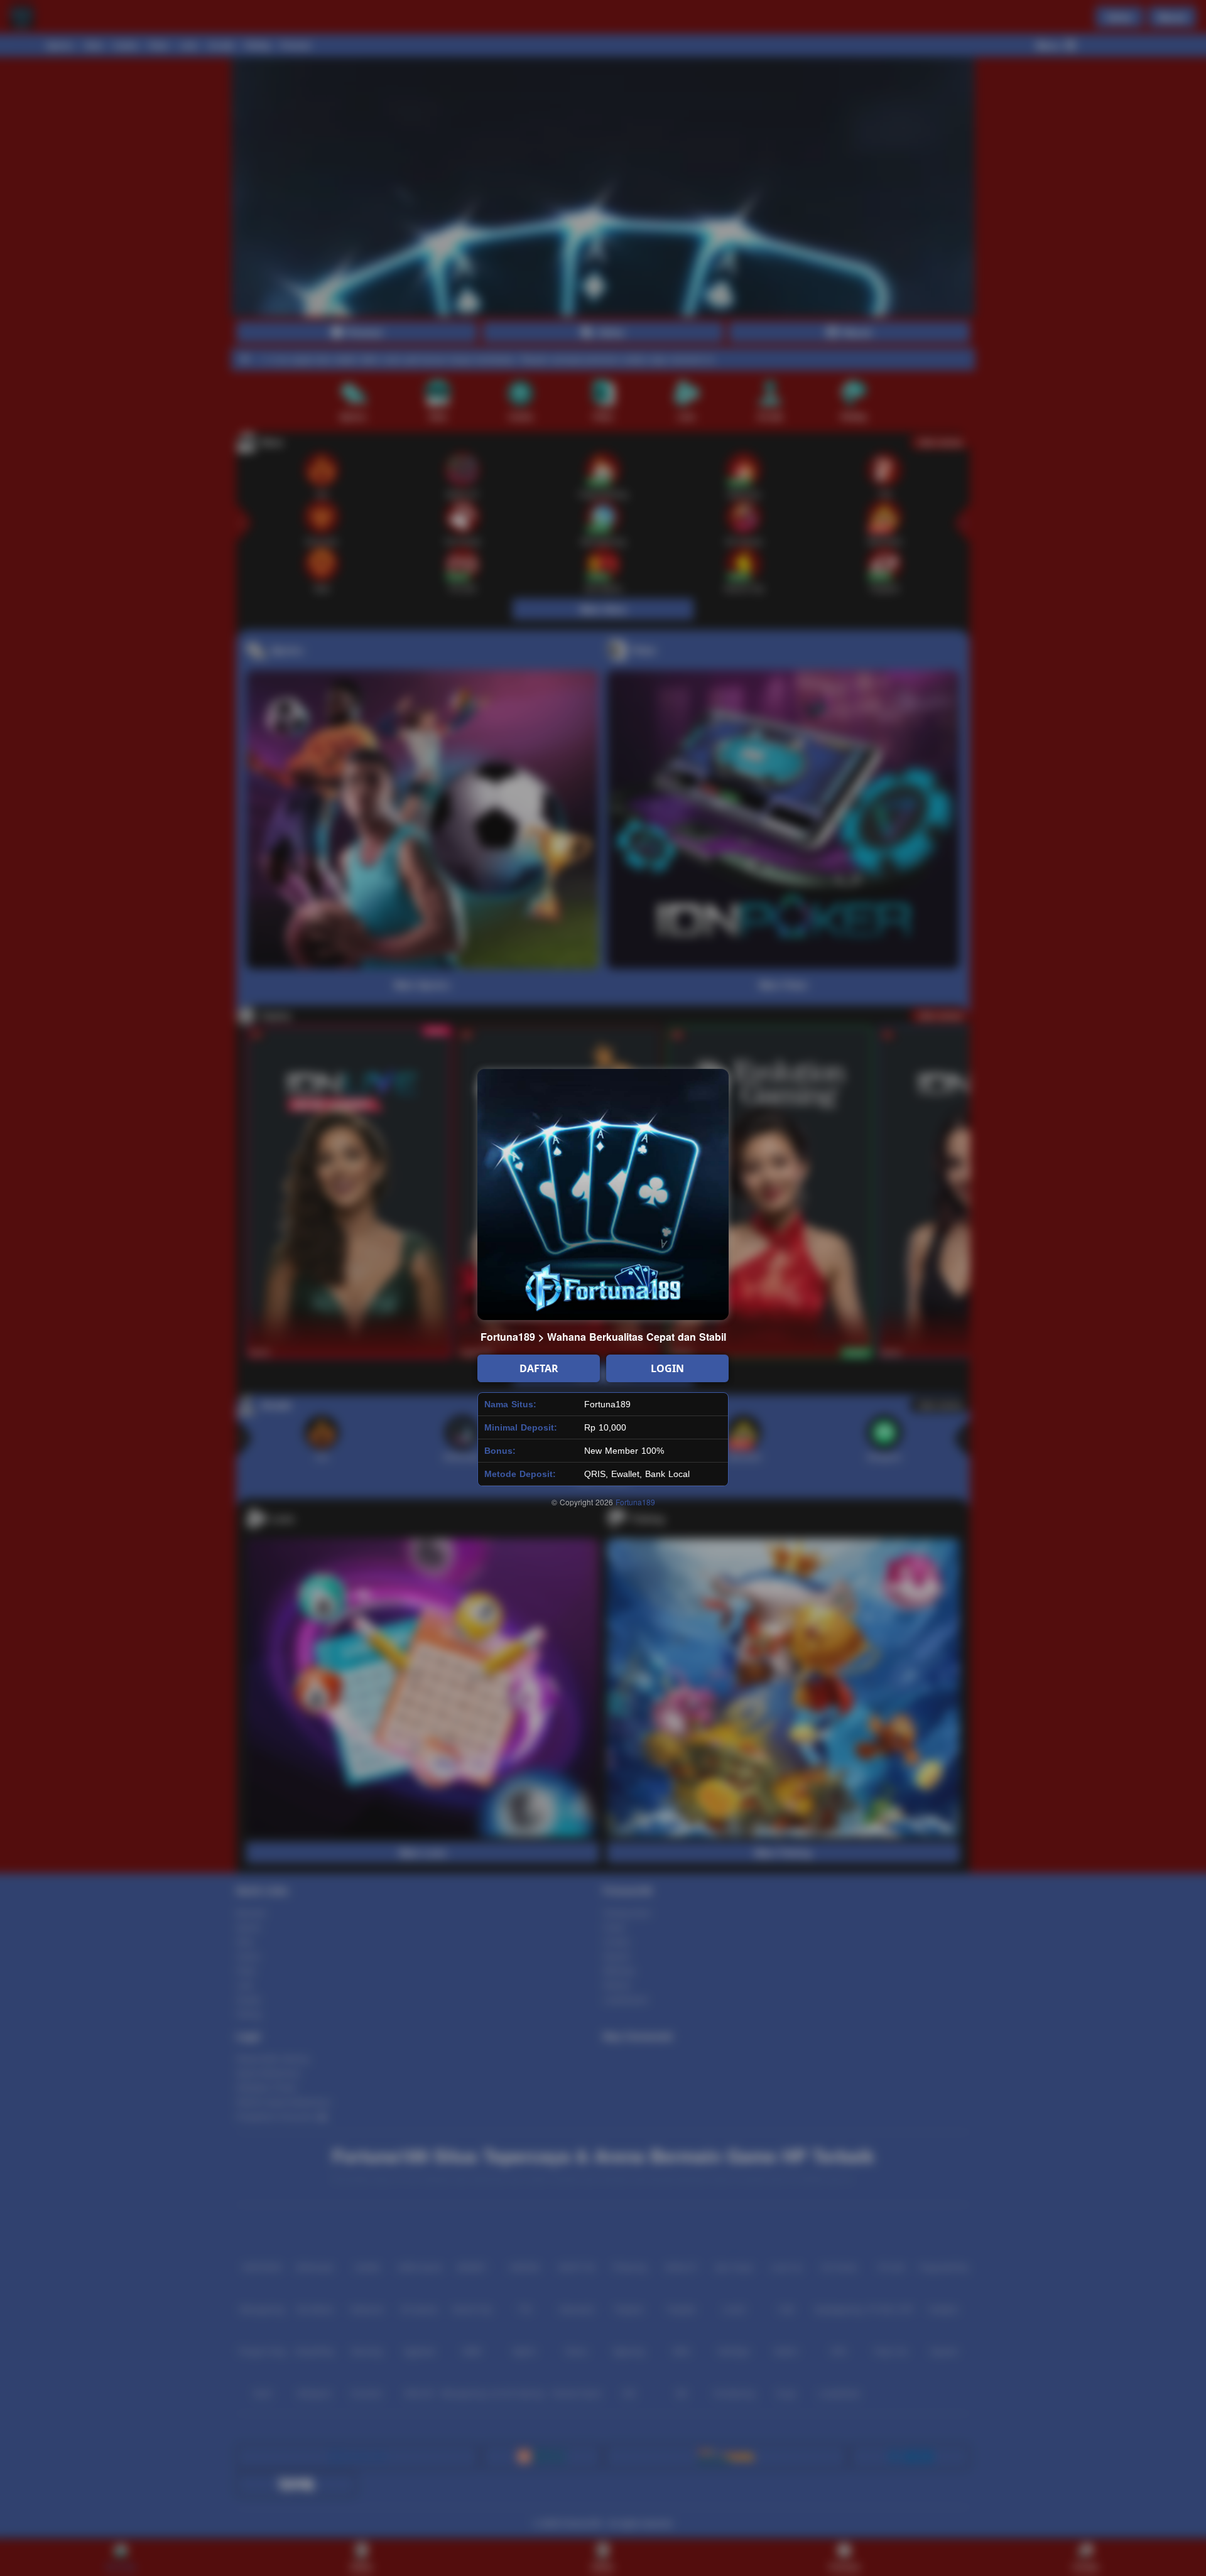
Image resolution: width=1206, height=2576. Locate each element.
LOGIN (667, 1368)
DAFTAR (539, 1368)
